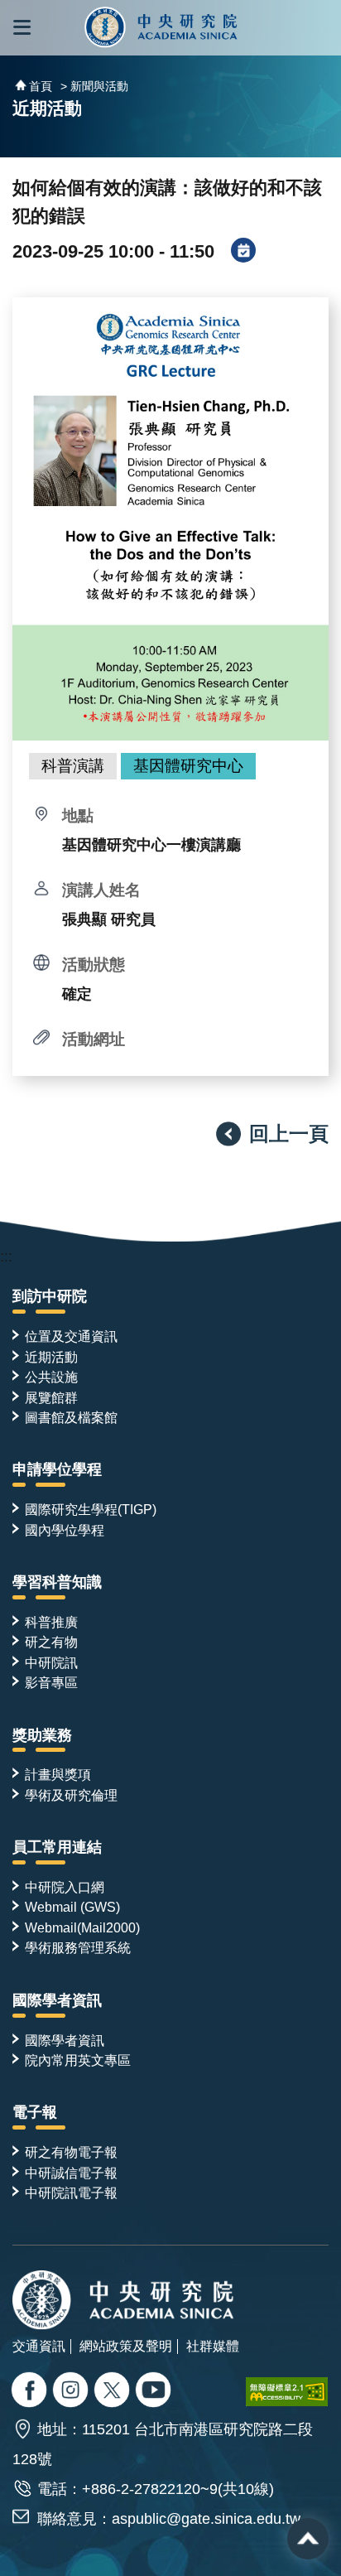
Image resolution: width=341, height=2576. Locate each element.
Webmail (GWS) (72, 1907)
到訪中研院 (50, 1296)
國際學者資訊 (57, 2000)
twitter (72, 2391)
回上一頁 (289, 1134)
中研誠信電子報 (71, 2173)
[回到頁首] (308, 2539)
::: (6, 1257)
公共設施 (51, 1377)
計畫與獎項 (58, 1774)
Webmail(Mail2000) (82, 1927)
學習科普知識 (57, 1582)
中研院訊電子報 (71, 2192)
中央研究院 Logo (161, 28)
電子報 (35, 2112)
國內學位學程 (65, 1530)
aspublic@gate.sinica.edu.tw (206, 2519)
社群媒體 (213, 2346)
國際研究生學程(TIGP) (91, 1509)
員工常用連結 (57, 1847)
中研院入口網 (65, 1887)
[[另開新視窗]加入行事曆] (243, 252)
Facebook (31, 2391)
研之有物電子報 (71, 2152)
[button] (22, 28)
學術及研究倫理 (71, 1795)
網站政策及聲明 (126, 2346)
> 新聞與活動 (94, 86)
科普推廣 (51, 1622)
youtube (155, 2391)
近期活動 (51, 1357)
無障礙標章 (287, 2392)
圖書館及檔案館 (71, 1417)
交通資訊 (39, 2346)
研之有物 (51, 1642)
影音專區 (51, 1682)
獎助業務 (42, 1735)
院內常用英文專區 (78, 2060)
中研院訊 (51, 1662)
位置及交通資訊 (71, 1336)
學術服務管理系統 (78, 1947)
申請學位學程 (57, 1469)
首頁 (41, 86)
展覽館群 (51, 1397)
